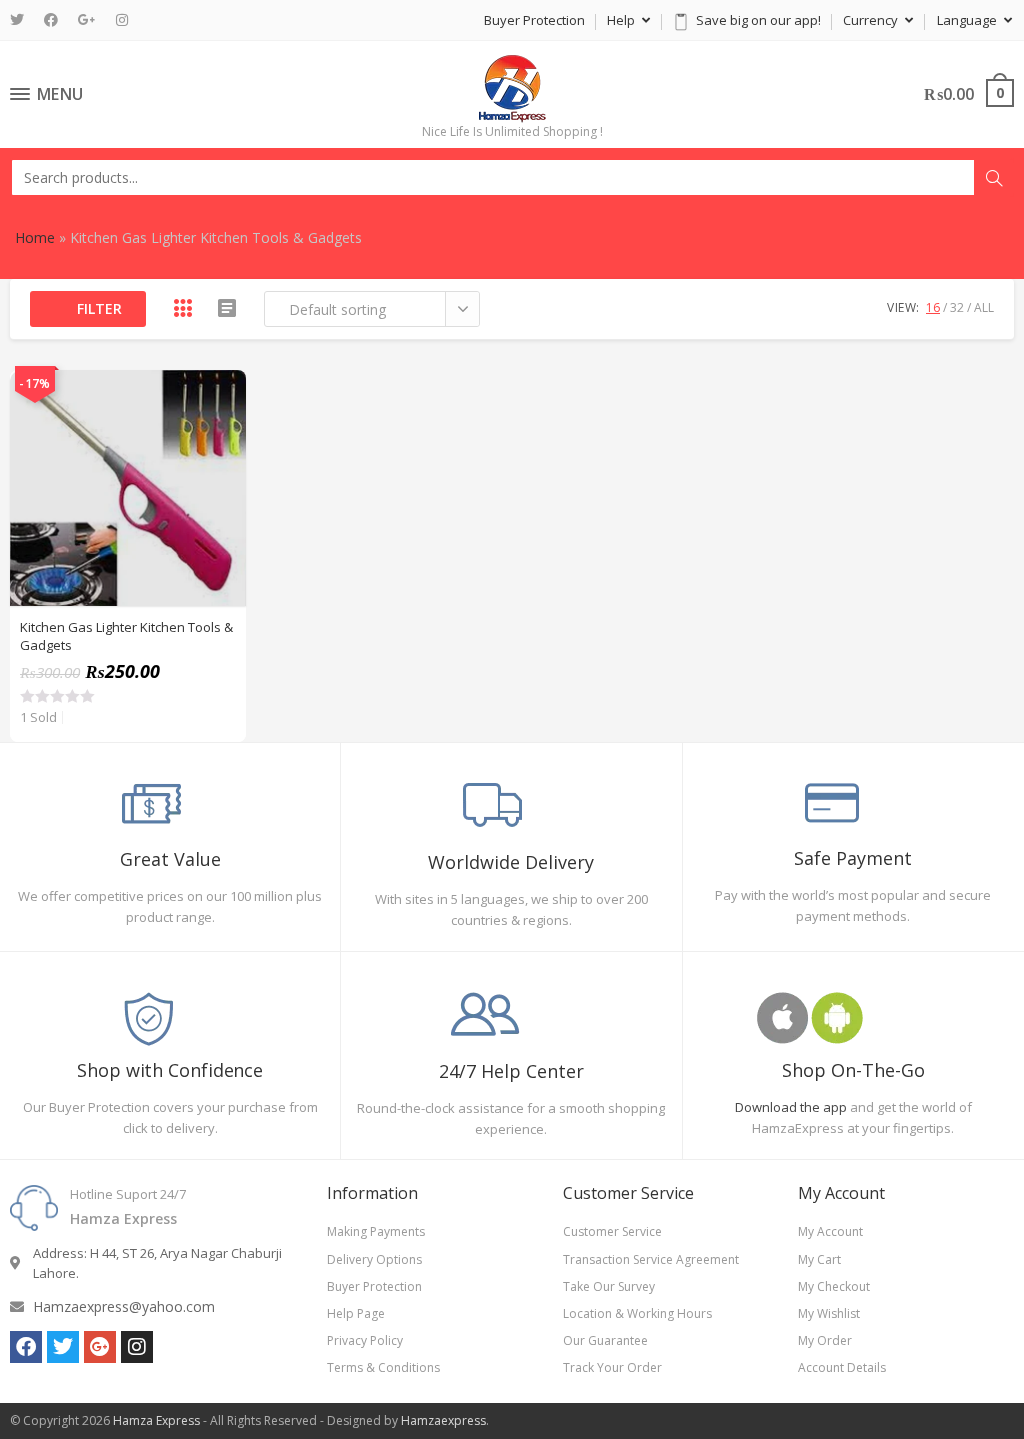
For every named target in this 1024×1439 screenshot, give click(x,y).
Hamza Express (156, 1420)
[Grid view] (183, 308)
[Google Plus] (87, 20)
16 (933, 307)
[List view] (227, 308)
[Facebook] (51, 20)
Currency (872, 20)
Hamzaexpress (443, 1420)
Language (968, 20)
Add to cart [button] (220, 446)
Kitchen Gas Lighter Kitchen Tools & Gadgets (126, 636)
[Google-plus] (100, 1347)
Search (994, 178)
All (984, 307)
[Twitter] (22, 20)
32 (957, 307)
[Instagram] (122, 20)
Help (622, 20)
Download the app (791, 1107)
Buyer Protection (534, 20)
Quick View (220, 396)
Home (35, 237)
